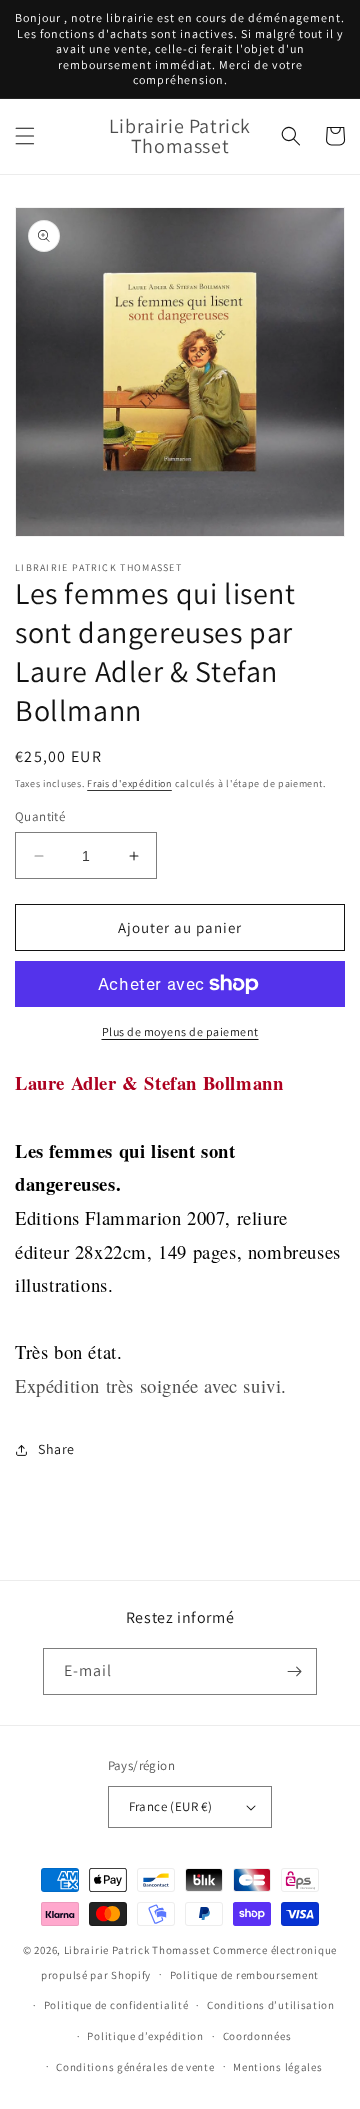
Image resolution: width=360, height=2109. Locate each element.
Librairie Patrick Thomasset (137, 1950)
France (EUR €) (171, 1806)
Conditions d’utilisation (271, 2005)
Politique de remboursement (244, 1975)
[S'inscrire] (294, 1671)
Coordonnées (257, 2036)
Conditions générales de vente (135, 2067)
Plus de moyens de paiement (180, 1031)
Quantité (40, 816)
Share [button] (56, 1449)
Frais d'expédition (129, 783)
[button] (25, 136)
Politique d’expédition (145, 2036)
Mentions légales (277, 2067)
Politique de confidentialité (116, 2005)
